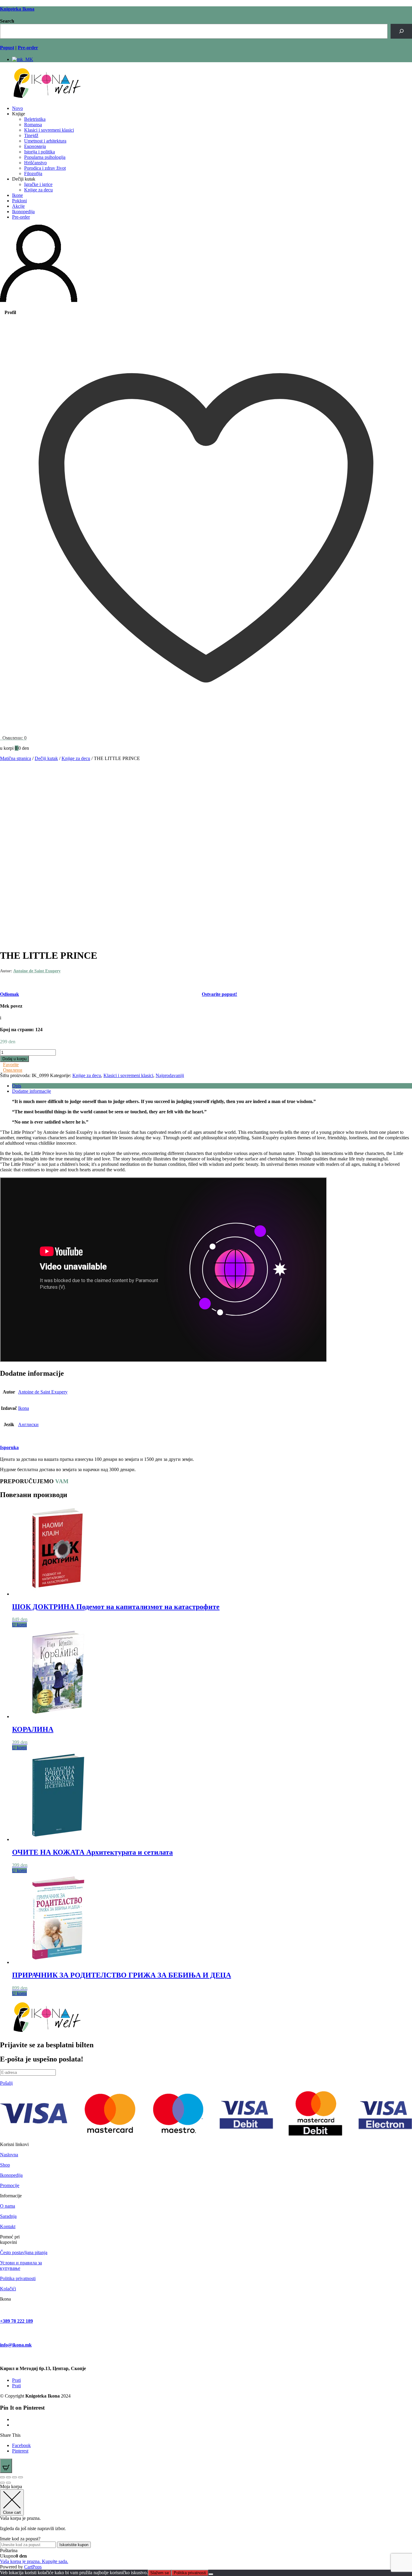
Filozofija (33, 173)
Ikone (17, 195)
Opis (17, 1086)
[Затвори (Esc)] (21, 2477)
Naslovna (9, 2155)
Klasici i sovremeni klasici (49, 130)
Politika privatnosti (18, 2278)
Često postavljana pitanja (24, 2252)
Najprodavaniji (170, 1075)
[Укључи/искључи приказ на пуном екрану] (8, 2477)
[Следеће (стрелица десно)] (8, 2483)
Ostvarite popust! (219, 994)
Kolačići (8, 2289)
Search (7, 21)
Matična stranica (16, 758)
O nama (8, 2206)
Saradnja (8, 2216)
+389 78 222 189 (16, 2321)
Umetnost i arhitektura (45, 141)
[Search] (401, 31)
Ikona (24, 1408)
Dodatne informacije (32, 1091)
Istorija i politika (40, 152)
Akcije (18, 206)
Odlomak (10, 994)
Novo (17, 108)
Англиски (28, 1424)
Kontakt (8, 2226)
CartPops (33, 2567)
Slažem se (160, 2573)
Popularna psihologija (45, 157)
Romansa (33, 125)
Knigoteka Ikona (17, 9)
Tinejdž (31, 135)
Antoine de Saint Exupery (37, 971)
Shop (5, 2165)
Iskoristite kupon (74, 2545)
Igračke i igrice (38, 184)
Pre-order (21, 217)
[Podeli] (14, 2477)
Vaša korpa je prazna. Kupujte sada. (34, 2561)
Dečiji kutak (46, 758)
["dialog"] (206, 2527)
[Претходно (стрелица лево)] (2, 2483)
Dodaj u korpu (14, 1059)
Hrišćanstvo (35, 163)
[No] (211, 2574)
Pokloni (19, 201)
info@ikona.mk (16, 2345)
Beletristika (35, 119)
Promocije (10, 2185)
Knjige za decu (38, 190)
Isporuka (9, 1447)
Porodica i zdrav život (45, 168)
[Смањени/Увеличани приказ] (2, 2477)
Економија (35, 146)
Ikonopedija (23, 212)
